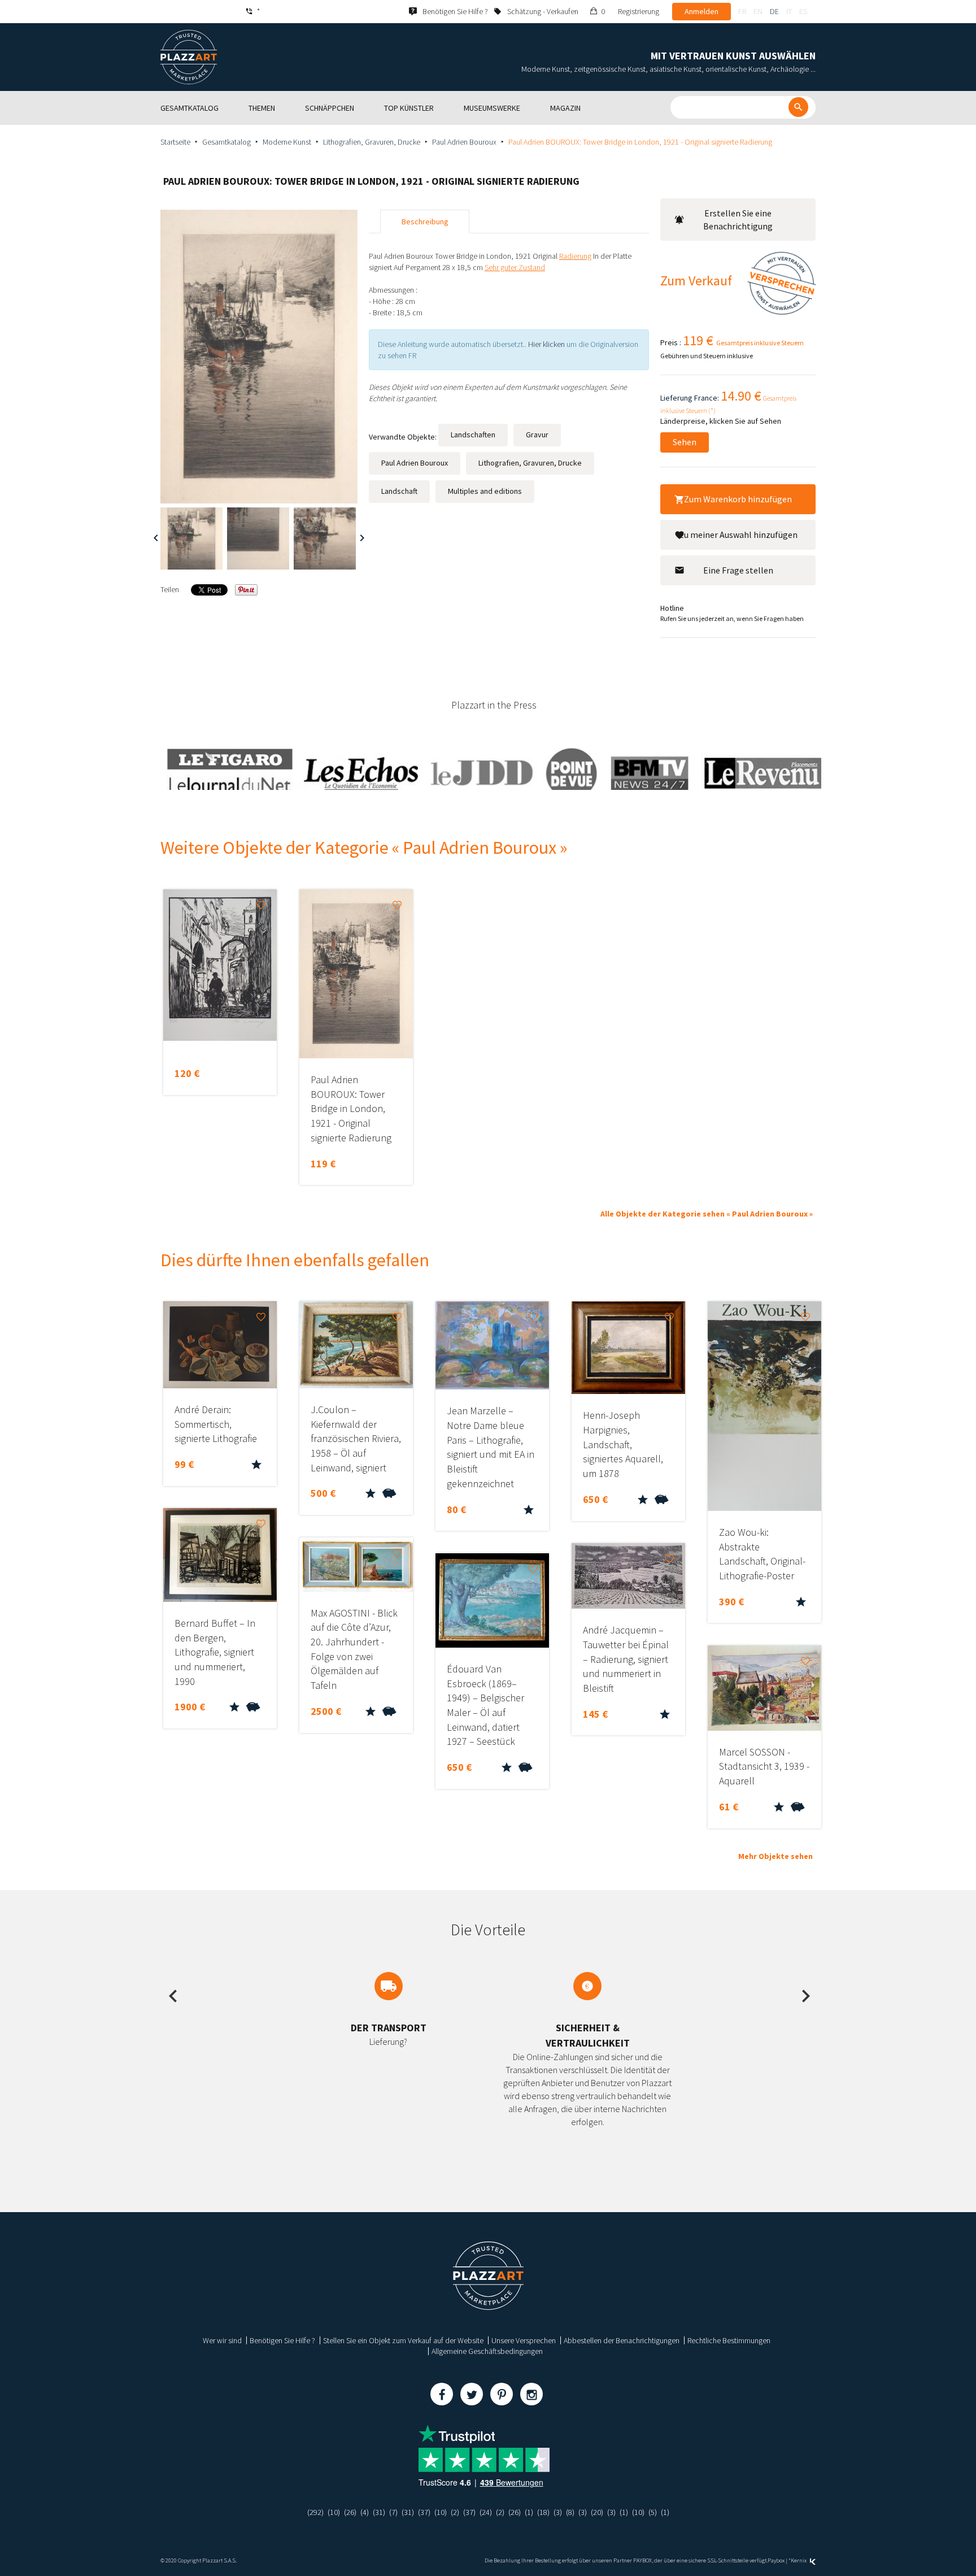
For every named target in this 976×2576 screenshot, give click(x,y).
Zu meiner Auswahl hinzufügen (738, 535)
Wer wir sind (222, 2340)
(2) (455, 2512)
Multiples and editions (485, 491)
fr (742, 11)
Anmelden (701, 11)
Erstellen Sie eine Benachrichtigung (738, 220)
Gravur (537, 435)
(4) (365, 2512)
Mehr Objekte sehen (775, 1856)
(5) (653, 2512)
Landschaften (473, 435)
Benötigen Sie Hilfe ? (282, 2340)
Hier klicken (546, 344)
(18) (543, 2512)
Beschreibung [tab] (425, 221)
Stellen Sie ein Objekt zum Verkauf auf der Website (403, 2340)
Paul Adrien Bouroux (464, 142)
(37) (424, 2512)
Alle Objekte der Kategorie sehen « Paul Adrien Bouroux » (707, 1214)
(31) (379, 2512)
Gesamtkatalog (226, 142)
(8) (570, 2512)
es (803, 11)
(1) (529, 2512)
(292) (315, 2512)
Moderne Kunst (287, 142)
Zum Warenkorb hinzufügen (738, 499)
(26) (350, 2512)
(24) (486, 2512)
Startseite (175, 142)
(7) (393, 2512)
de (774, 11)
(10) (334, 2512)
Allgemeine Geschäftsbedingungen (487, 2351)
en (758, 11)
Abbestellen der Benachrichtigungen (622, 2340)
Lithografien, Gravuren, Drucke (372, 142)
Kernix (799, 2560)
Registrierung (639, 11)
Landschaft (399, 491)
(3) (558, 2512)
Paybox (776, 2560)
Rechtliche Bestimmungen (729, 2340)
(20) (597, 2512)
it (789, 11)
